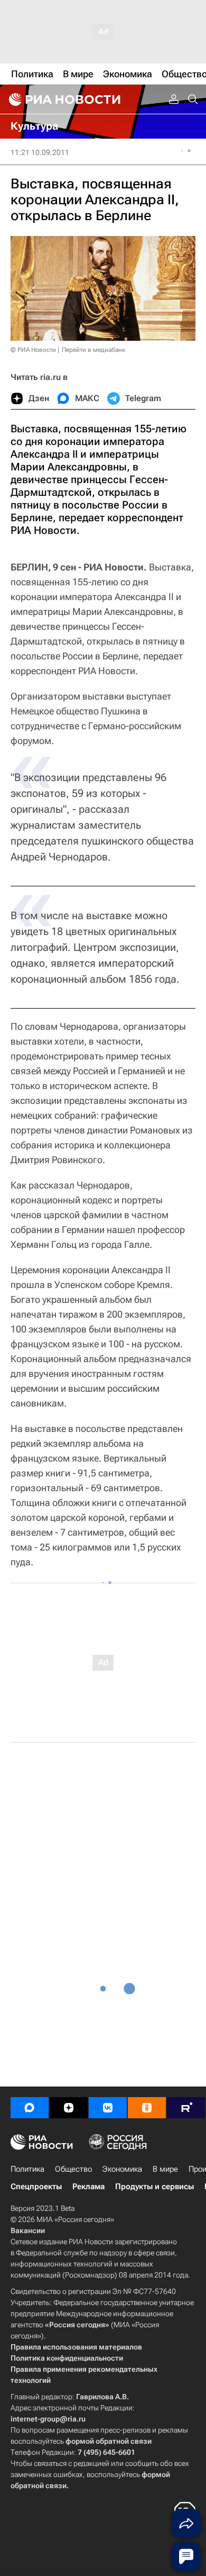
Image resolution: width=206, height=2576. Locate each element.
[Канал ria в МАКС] (30, 2108)
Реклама (88, 2187)
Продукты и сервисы (154, 2187)
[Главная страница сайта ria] (63, 99)
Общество (73, 2169)
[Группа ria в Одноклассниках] (147, 2108)
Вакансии (28, 2230)
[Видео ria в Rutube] (186, 2108)
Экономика (122, 2169)
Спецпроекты (36, 2187)
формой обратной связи (109, 2441)
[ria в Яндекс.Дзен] (69, 2108)
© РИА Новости (33, 350)
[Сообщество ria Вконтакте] (108, 2108)
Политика (27, 2169)
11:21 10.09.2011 (40, 152)
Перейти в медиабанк (93, 350)
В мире (165, 2169)
